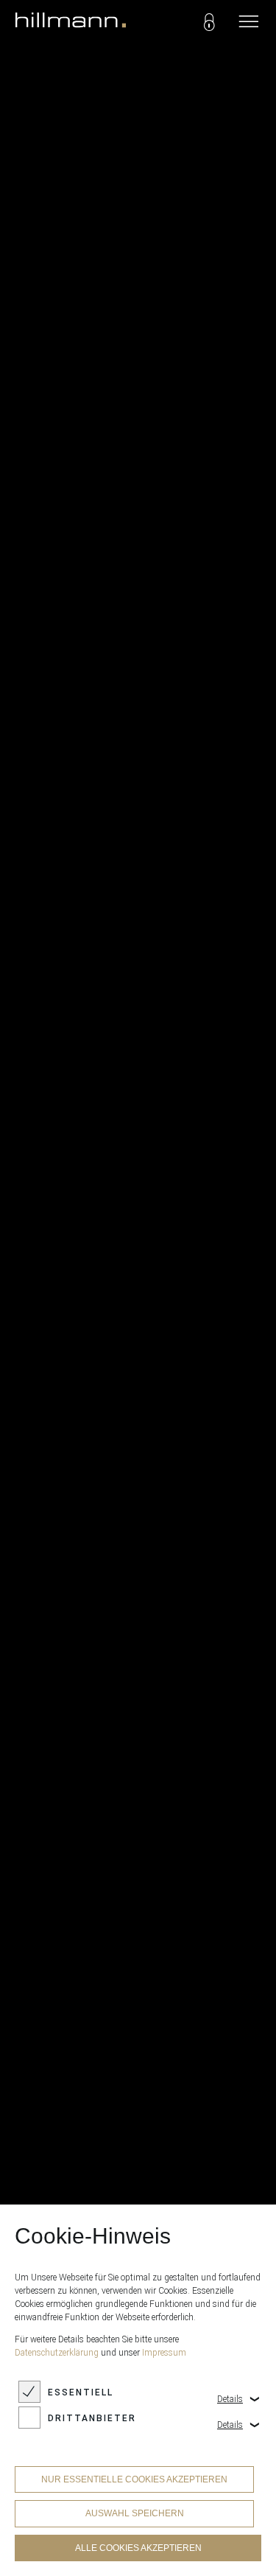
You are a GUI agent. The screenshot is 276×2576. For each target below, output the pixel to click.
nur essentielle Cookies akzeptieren (134, 2479)
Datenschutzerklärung (57, 2353)
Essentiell (81, 2392)
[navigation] (249, 22)
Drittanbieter (92, 2418)
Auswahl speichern (135, 2513)
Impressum (164, 2353)
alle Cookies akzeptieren (138, 2548)
